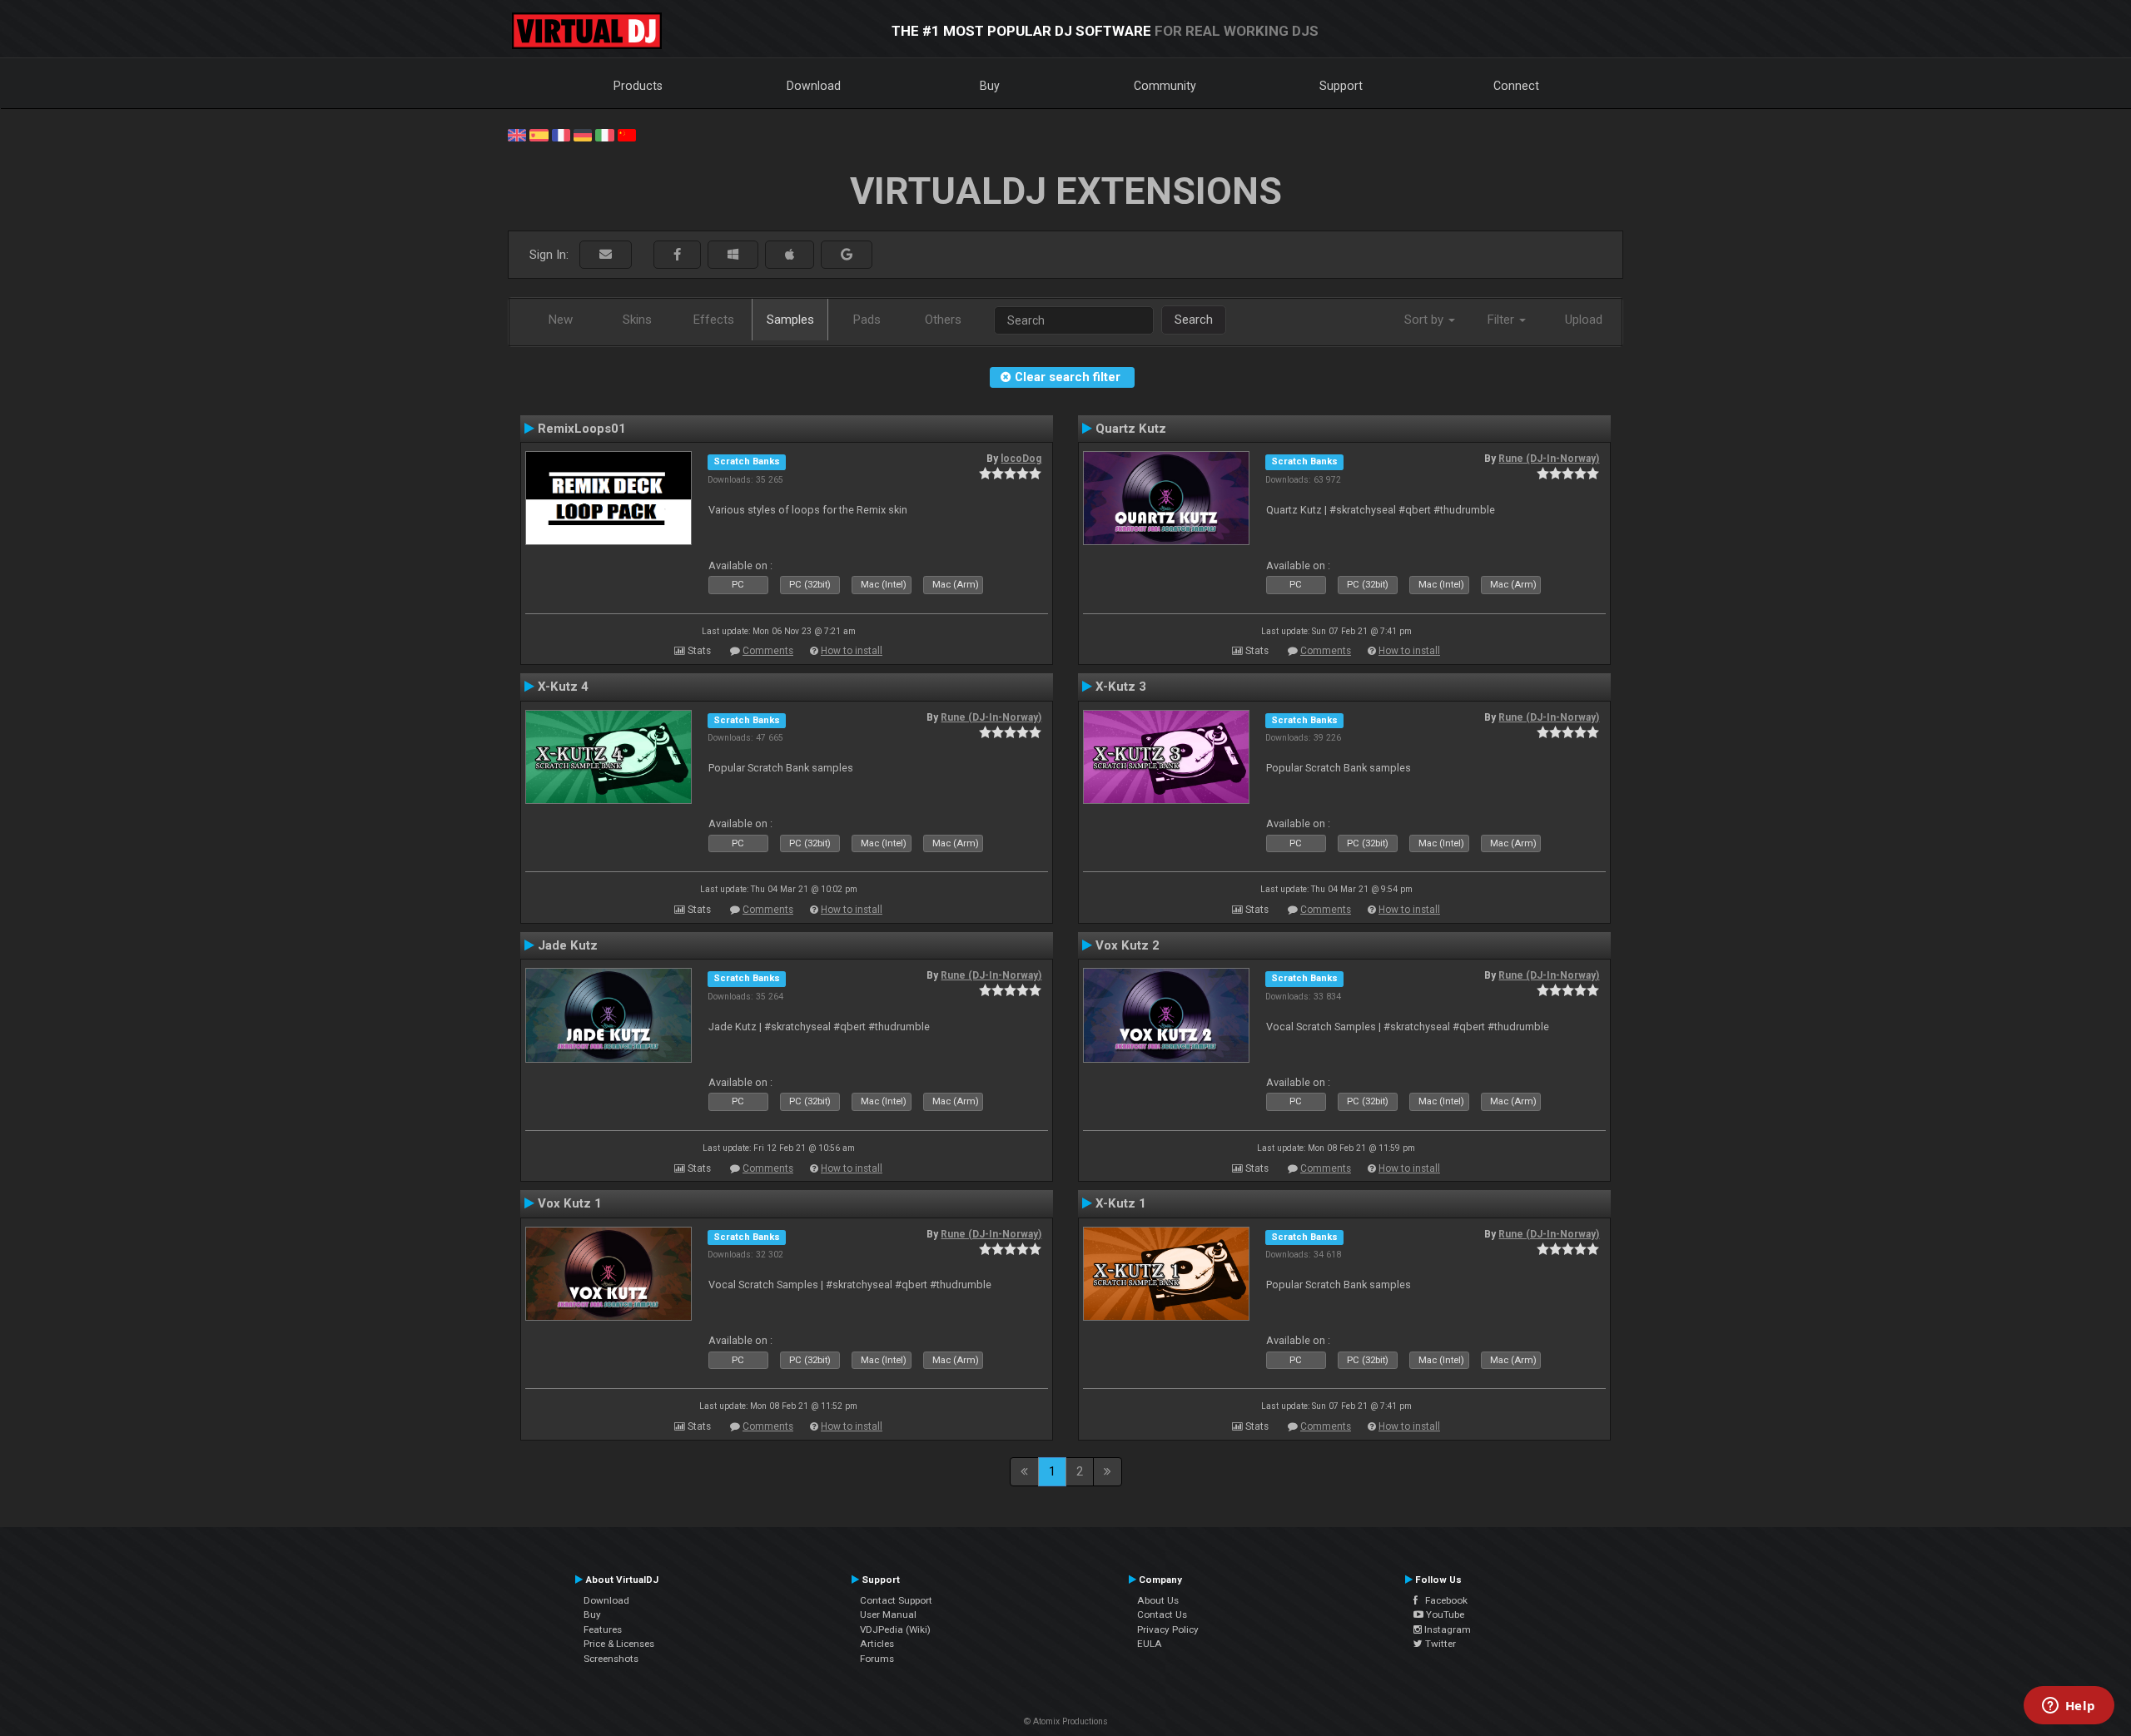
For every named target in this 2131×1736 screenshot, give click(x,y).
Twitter (1439, 1644)
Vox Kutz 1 (570, 1203)
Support (1341, 86)
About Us (1158, 1600)
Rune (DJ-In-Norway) (1549, 459)
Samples (790, 320)
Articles (877, 1644)
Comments (768, 651)
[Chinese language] (627, 134)
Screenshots (611, 1659)
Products (638, 86)
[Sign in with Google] (847, 255)
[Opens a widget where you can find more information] (2069, 1707)
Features (603, 1629)
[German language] (583, 134)
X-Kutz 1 (1121, 1203)
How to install (852, 651)
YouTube (1444, 1614)
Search (1194, 320)
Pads (867, 320)
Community (1165, 86)
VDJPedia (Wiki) (895, 1629)
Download (814, 86)
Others (943, 320)
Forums (877, 1659)
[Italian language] (604, 134)
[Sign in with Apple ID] (790, 255)
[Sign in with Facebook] (677, 255)
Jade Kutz (568, 945)
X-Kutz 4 (563, 687)
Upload (1584, 320)
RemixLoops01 (582, 429)
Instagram (1446, 1629)
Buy (990, 86)
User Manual (888, 1614)
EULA (1150, 1644)
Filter (1503, 320)
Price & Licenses (619, 1644)
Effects (714, 320)
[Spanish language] (539, 134)
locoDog (1021, 459)
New (561, 320)
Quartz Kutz (1131, 429)
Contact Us (1162, 1614)
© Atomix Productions (1066, 1721)
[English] (517, 134)
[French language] (561, 134)
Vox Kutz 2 (1128, 945)
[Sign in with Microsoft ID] (733, 255)
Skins (637, 320)
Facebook (1443, 1600)
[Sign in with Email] (606, 255)
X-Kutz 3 (1121, 687)
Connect (1516, 86)
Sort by (1426, 320)
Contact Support (896, 1600)
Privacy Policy (1168, 1629)
